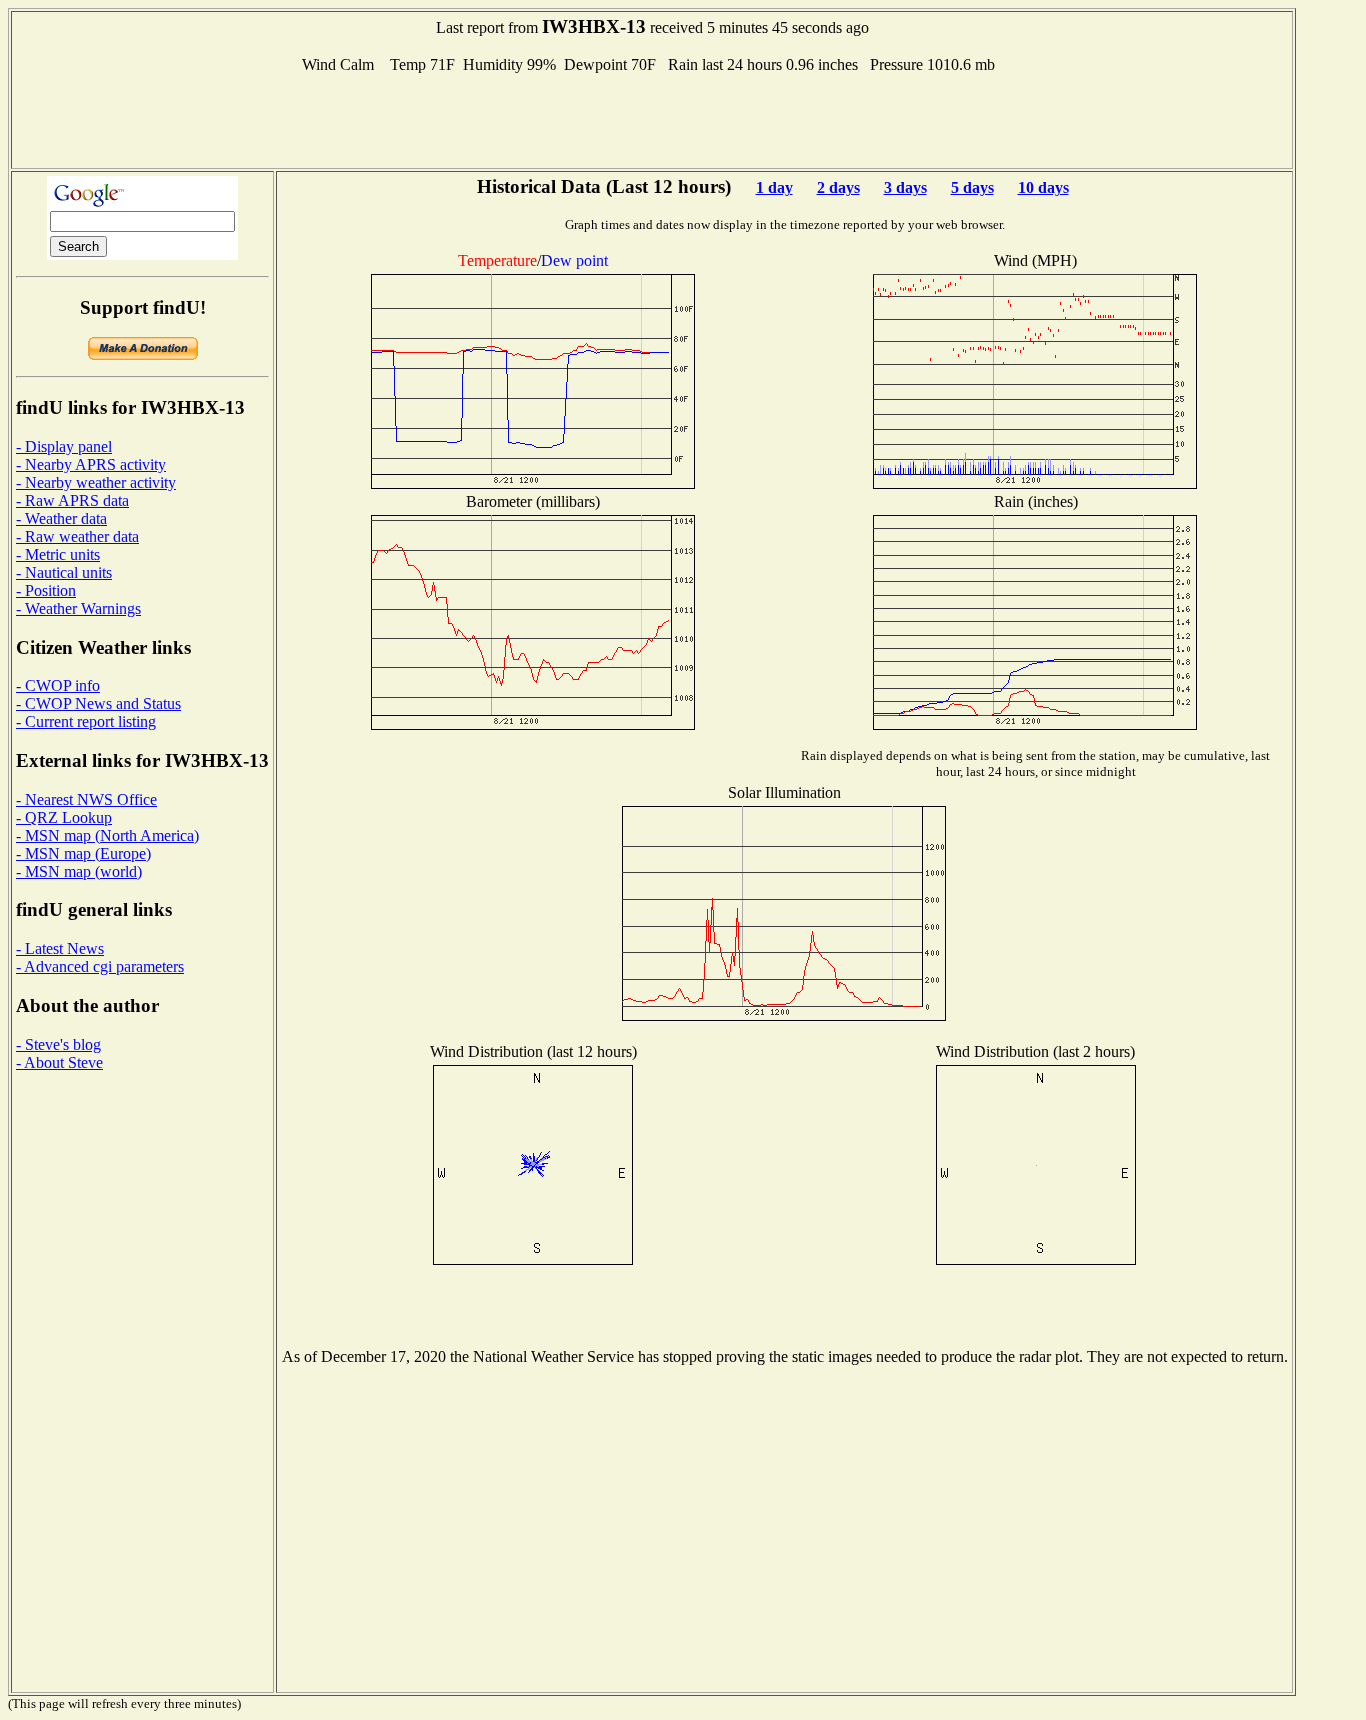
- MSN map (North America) (107, 835)
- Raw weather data (77, 536)
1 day (774, 187)
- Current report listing (86, 721)
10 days (1043, 187)
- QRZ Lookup (64, 817)
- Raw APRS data (72, 500)
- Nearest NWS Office (86, 799)
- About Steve (59, 1062)
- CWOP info (58, 685)
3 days (905, 187)
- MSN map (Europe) (83, 853)
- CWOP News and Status (98, 703)
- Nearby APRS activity (91, 464)
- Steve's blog (58, 1044)
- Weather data (61, 518)
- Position (46, 590)
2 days (838, 187)
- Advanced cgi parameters (100, 966)
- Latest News (60, 948)
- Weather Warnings (78, 608)
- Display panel (64, 446)
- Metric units (58, 554)
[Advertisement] (652, 119)
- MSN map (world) (79, 871)
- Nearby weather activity (96, 482)
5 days (972, 187)
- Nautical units (64, 572)
